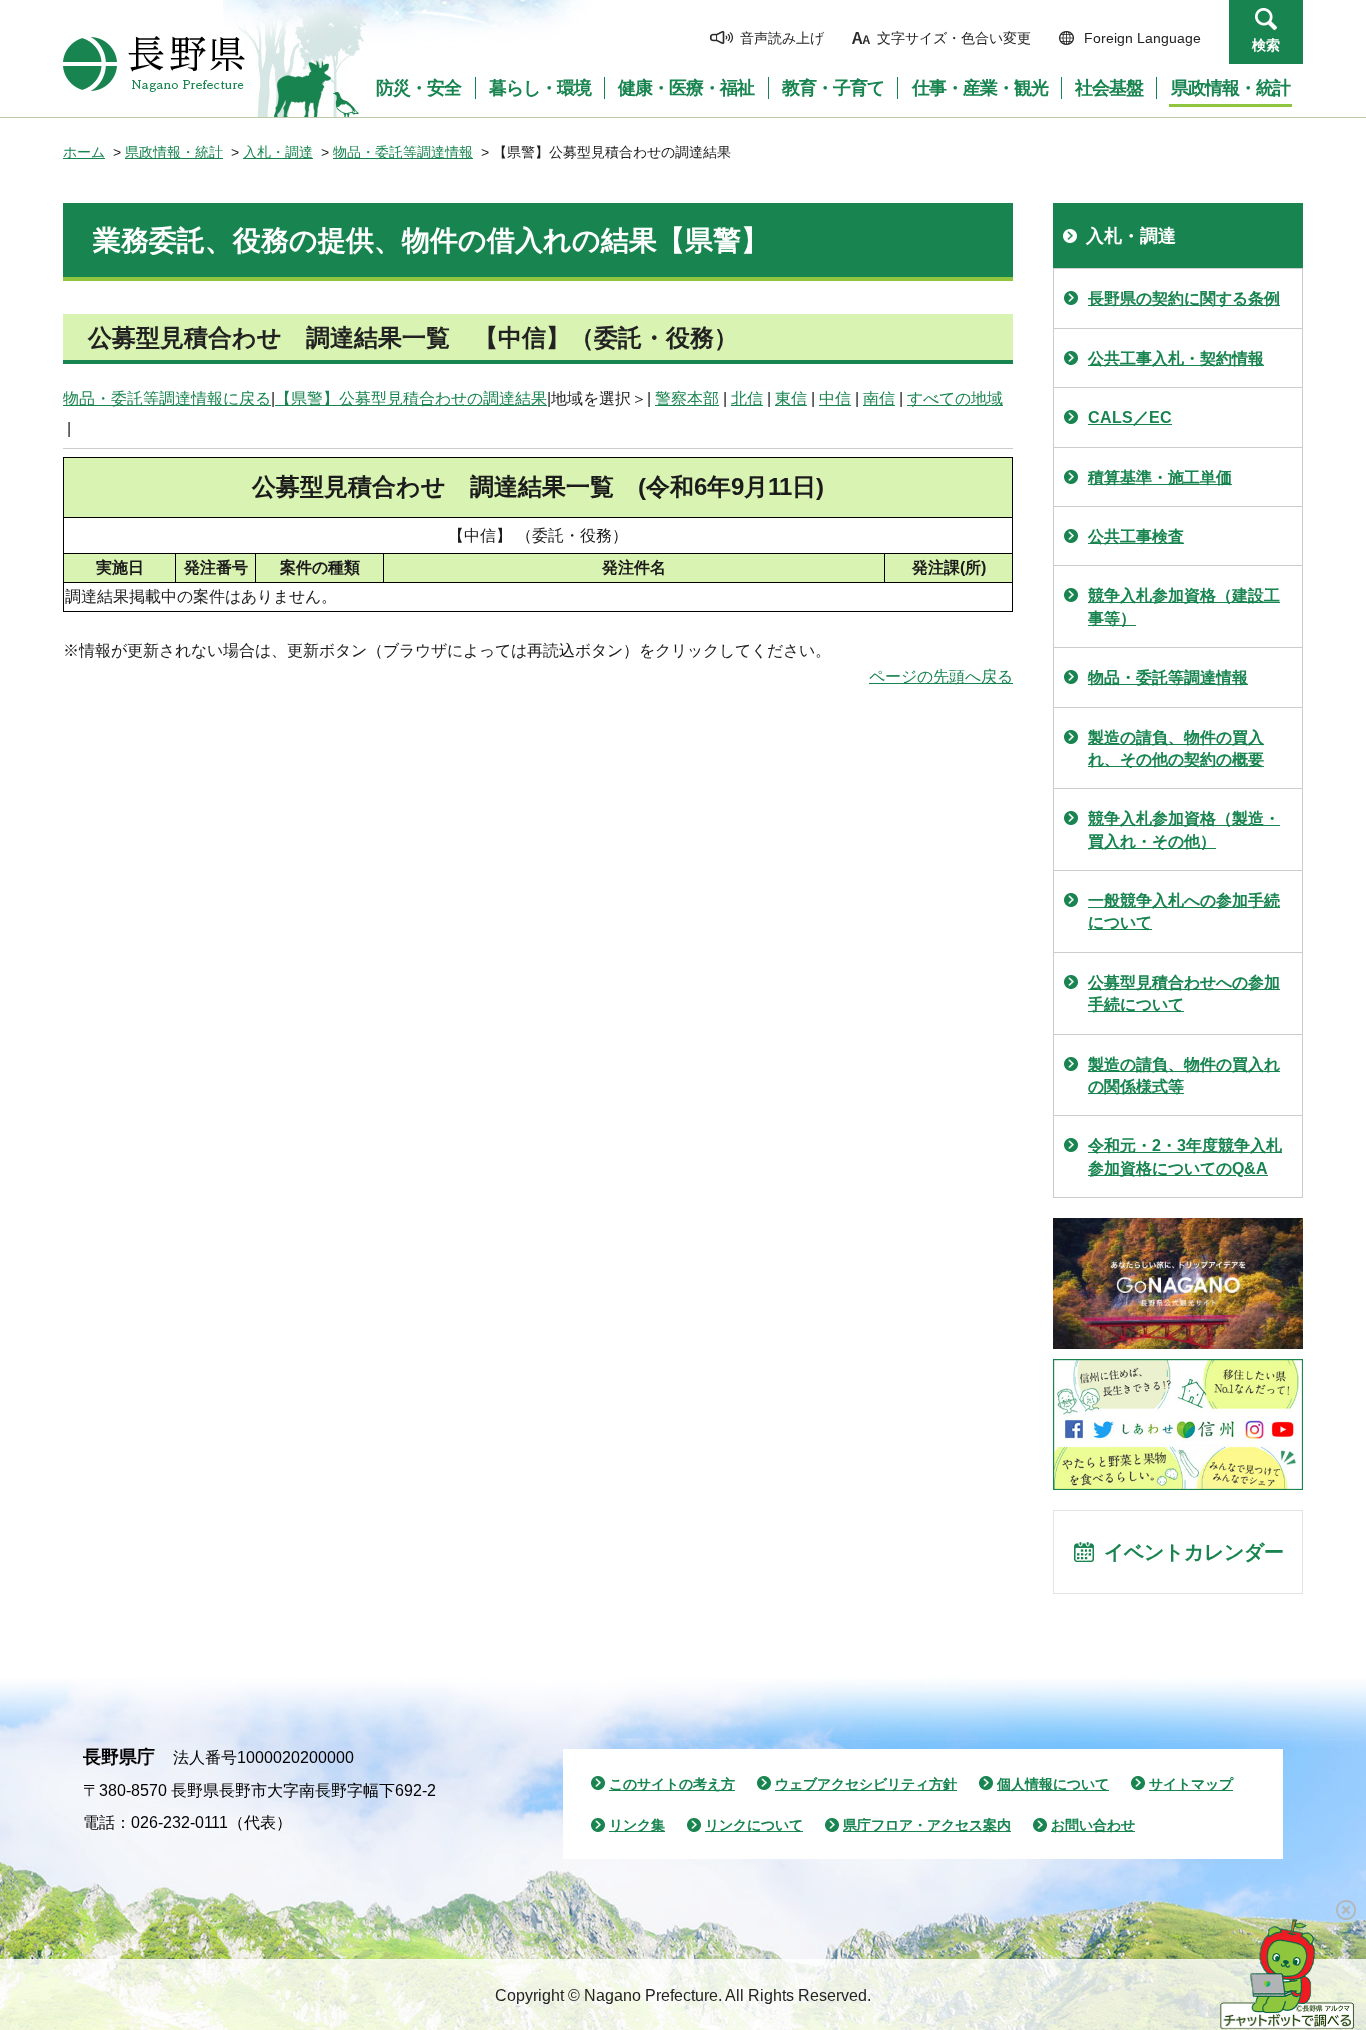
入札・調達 (278, 152)
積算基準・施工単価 (1160, 477)
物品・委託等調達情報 (403, 152)
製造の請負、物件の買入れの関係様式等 (1184, 1075)
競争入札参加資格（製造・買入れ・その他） (1184, 829)
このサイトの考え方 (672, 1784)
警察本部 (687, 398)
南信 (879, 398)
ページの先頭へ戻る (941, 676)
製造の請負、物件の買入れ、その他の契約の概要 (1176, 748)
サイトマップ (1191, 1784)
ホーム (84, 152)
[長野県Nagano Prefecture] (154, 64)
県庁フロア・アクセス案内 (927, 1825)
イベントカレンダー (1194, 1552)
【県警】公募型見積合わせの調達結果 (411, 398)
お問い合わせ (1093, 1825)
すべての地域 (955, 398)
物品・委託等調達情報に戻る (167, 398)
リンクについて (754, 1825)
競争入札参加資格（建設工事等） (1184, 606)
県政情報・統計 (174, 152)
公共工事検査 (1136, 536)
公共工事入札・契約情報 (1176, 358)
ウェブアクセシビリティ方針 (866, 1784)
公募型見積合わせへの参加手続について (1184, 993)
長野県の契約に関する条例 (1184, 298)
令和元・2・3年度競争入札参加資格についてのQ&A (1185, 1156)
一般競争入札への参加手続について (1184, 911)
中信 (835, 398)
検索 (1266, 45)
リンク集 (637, 1825)
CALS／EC (1130, 417)
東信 (791, 398)
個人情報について (1053, 1784)
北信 (747, 398)
